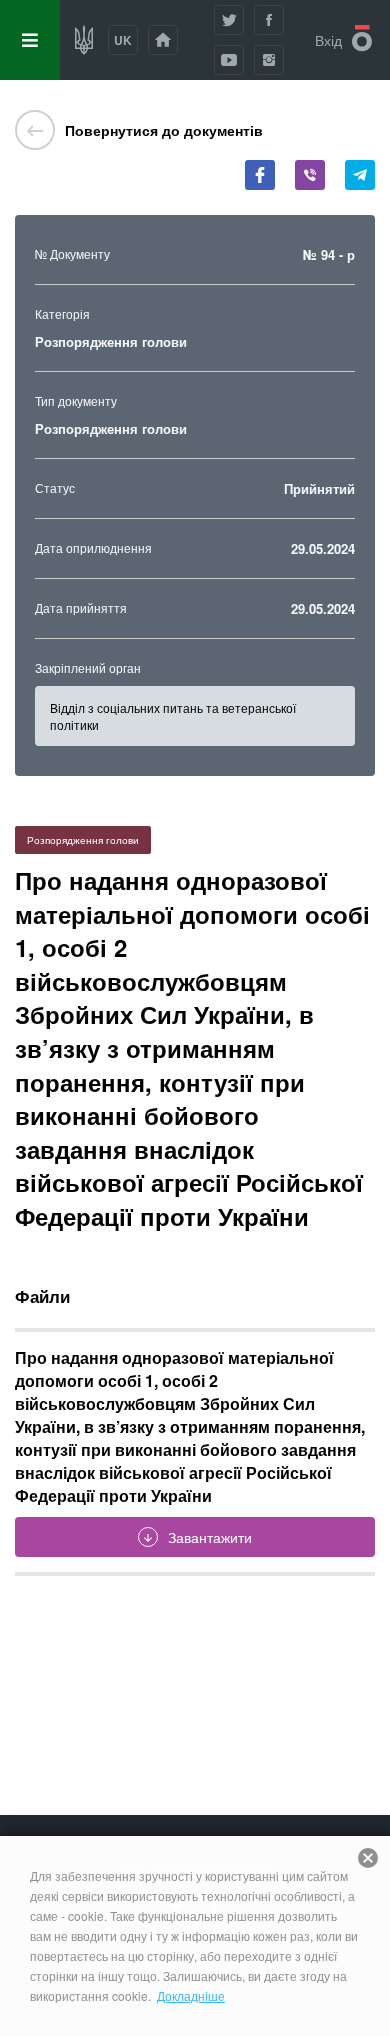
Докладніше (191, 1995)
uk (123, 40)
